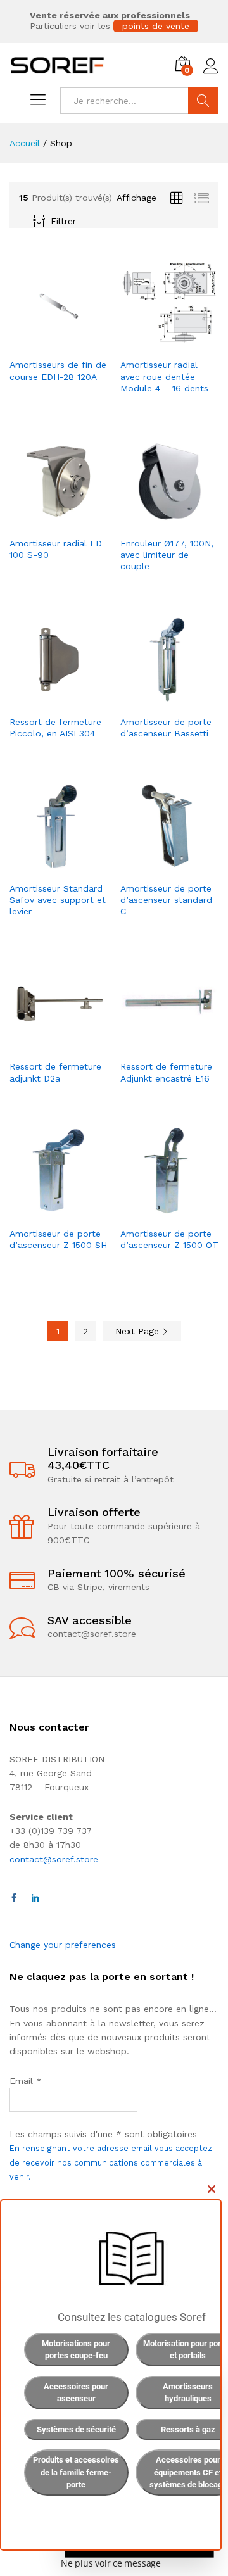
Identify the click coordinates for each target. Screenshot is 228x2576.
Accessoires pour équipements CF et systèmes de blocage (188, 2472)
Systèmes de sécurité (76, 2429)
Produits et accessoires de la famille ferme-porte (76, 2472)
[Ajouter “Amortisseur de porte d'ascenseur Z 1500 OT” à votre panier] (155, 1213)
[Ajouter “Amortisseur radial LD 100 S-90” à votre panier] (44, 522)
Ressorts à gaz (188, 2429)
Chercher (203, 101)
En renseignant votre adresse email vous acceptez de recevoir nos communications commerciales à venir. (111, 2162)
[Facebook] (14, 1898)
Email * (26, 2081)
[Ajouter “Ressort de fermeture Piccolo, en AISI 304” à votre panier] (44, 701)
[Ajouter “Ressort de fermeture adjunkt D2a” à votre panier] (44, 1045)
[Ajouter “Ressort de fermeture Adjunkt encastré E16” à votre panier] (155, 1045)
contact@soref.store (54, 1859)
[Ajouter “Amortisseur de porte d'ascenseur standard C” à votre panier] (155, 868)
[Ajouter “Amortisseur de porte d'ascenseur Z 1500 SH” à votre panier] (44, 1213)
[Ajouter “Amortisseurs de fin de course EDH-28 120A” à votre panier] (44, 344)
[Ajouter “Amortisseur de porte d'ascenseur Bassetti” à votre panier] (155, 701)
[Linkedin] (35, 1898)
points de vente (156, 26)
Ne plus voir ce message (111, 2563)
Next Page (139, 1331)
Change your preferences (63, 1945)
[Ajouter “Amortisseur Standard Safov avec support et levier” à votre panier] (44, 868)
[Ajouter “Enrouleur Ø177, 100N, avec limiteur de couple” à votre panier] (155, 522)
